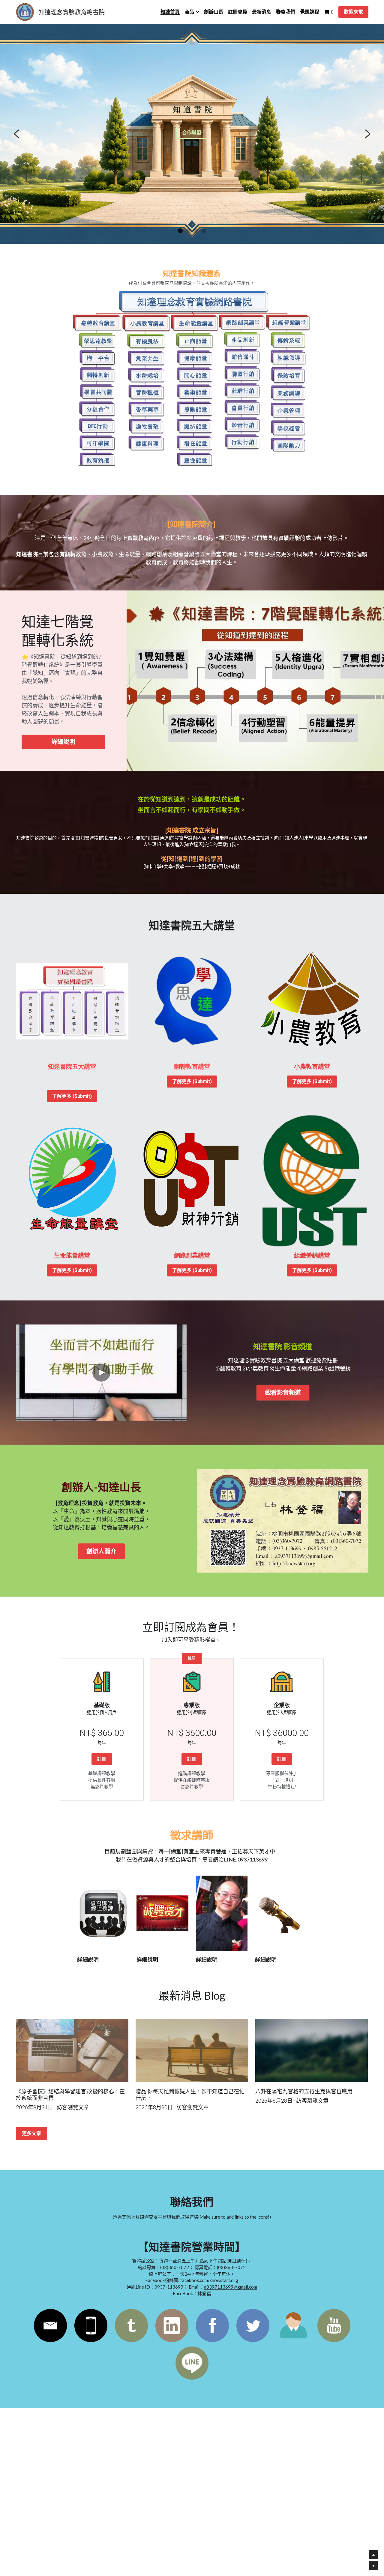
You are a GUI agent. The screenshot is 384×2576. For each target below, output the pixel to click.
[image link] (283, 1521)
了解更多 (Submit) (72, 1096)
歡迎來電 (353, 12)
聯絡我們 (192, 133)
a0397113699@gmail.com (231, 2287)
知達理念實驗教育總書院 (72, 12)
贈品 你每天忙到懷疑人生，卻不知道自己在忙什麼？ (190, 2095)
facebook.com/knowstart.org (209, 2280)
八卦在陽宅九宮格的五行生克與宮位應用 (304, 2092)
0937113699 (253, 1859)
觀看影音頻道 (283, 1393)
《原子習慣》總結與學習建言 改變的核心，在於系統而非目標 (70, 2095)
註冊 (102, 1759)
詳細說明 (63, 742)
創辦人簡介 (101, 1551)
